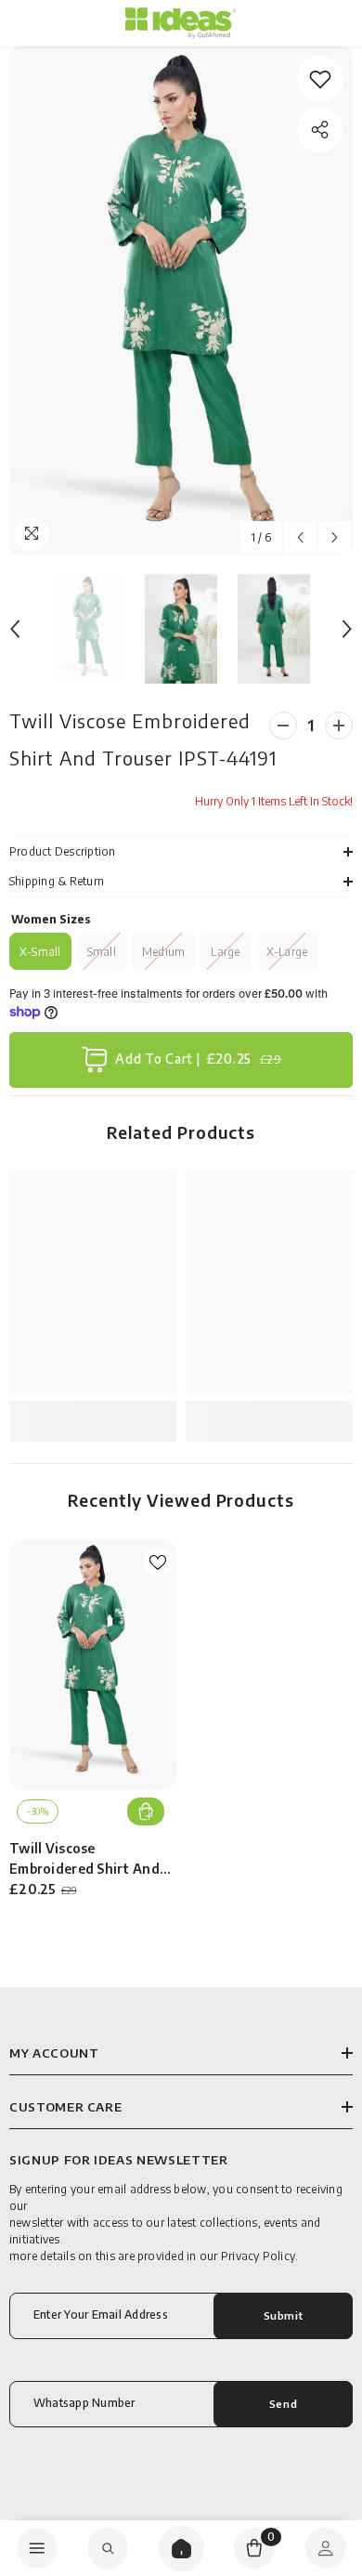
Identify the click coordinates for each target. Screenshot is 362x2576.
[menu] (37, 2548)
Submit (283, 2315)
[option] (181, 301)
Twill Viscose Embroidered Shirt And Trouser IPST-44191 (84, 1860)
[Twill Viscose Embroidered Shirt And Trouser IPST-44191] (93, 1665)
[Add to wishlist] (158, 1563)
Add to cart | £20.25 (199, 1059)
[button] (300, 537)
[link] (320, 79)
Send (283, 2403)
